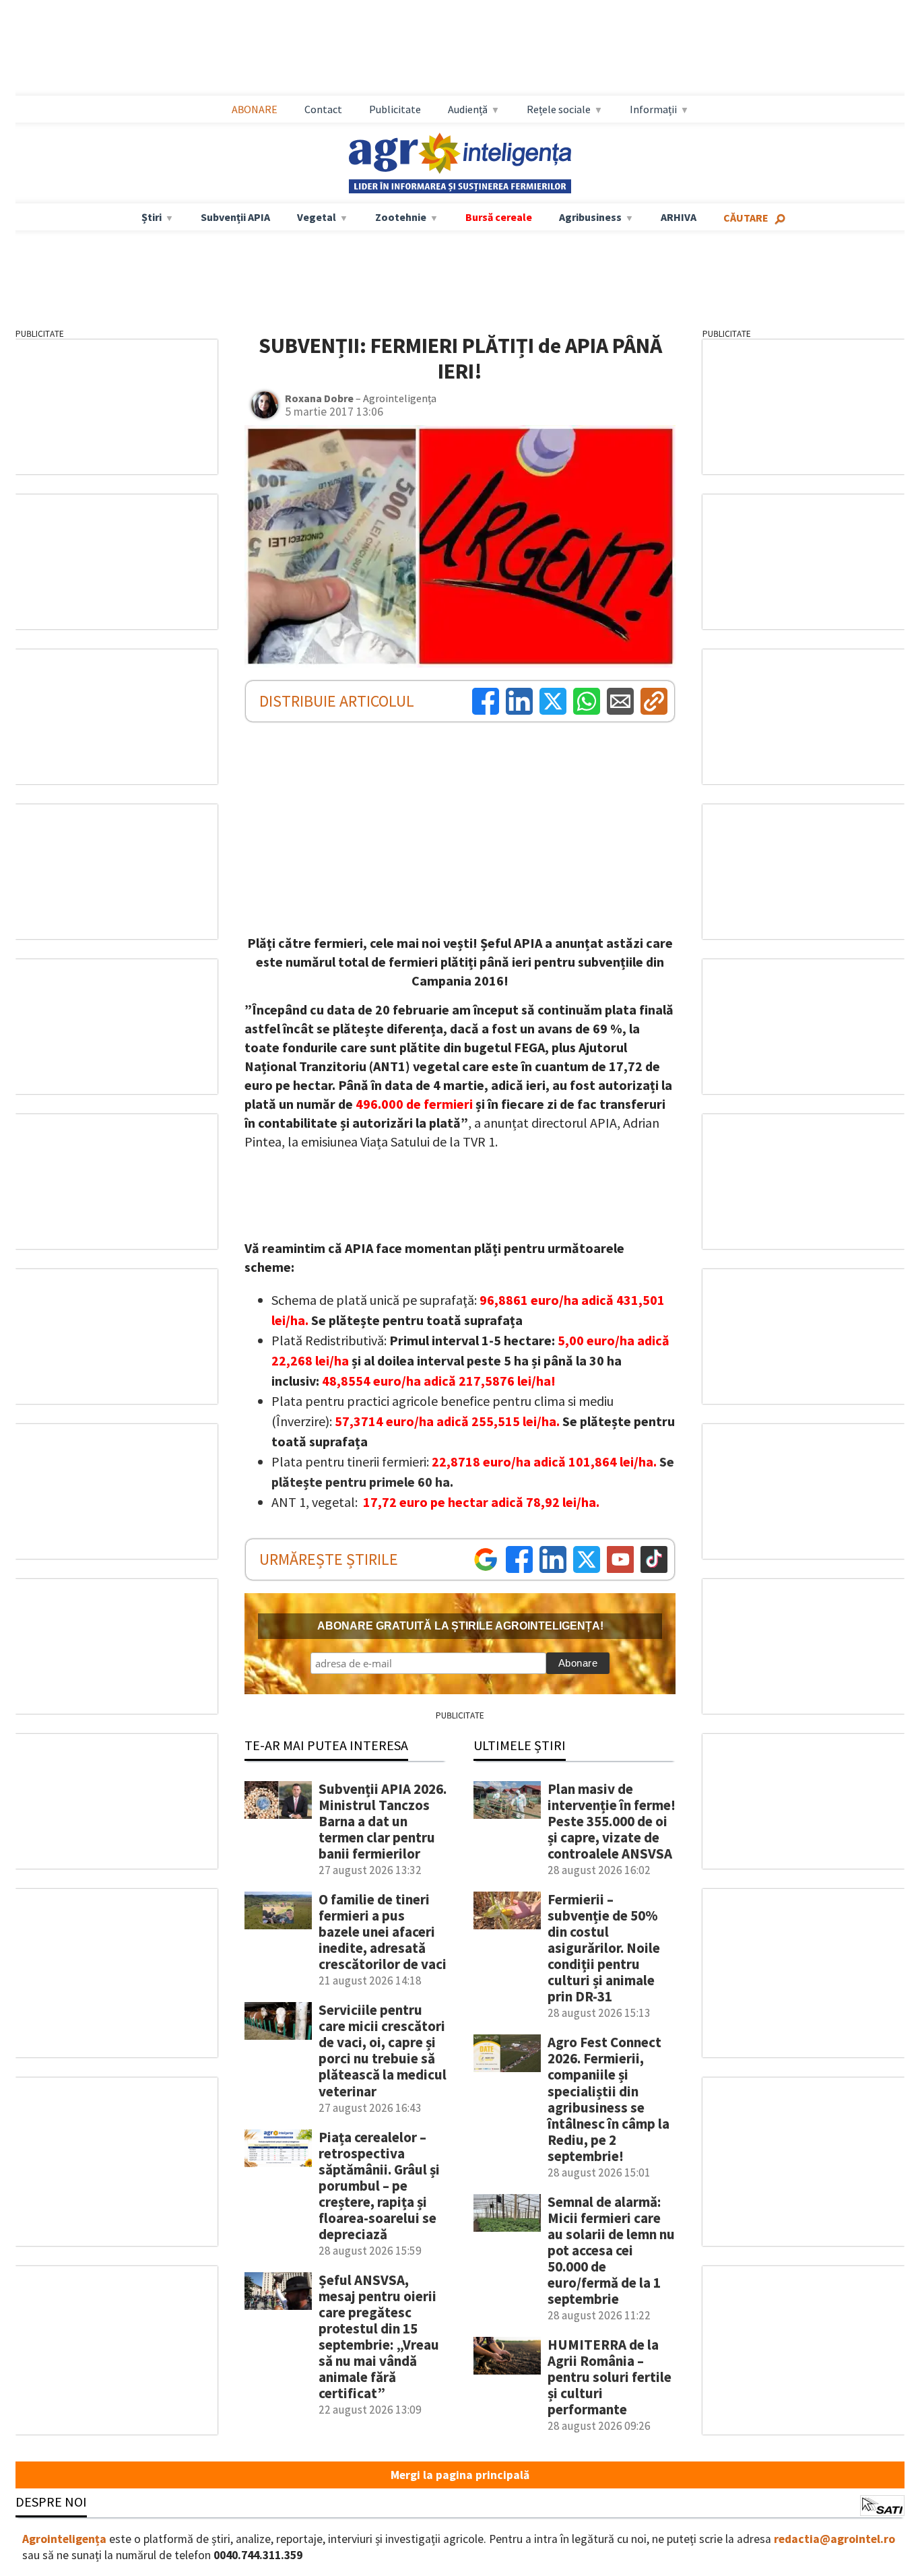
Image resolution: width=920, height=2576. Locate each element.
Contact (323, 109)
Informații (653, 109)
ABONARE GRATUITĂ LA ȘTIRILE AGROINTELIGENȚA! (460, 1626)
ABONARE (255, 109)
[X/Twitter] (587, 1559)
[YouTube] (620, 1559)
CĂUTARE (746, 218)
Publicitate (395, 109)
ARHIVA (679, 217)
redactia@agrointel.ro (834, 2539)
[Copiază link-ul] (654, 701)
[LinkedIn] (519, 701)
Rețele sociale (559, 109)
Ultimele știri (520, 1745)
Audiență (468, 109)
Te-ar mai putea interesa (326, 1745)
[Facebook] (486, 701)
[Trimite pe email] (620, 701)
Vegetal (317, 217)
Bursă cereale (499, 217)
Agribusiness (590, 217)
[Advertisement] (460, 48)
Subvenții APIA (235, 217)
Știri (152, 217)
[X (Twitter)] (553, 701)
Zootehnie (401, 217)
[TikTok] (654, 1559)
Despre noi (51, 2502)
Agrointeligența (64, 2539)
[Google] (486, 1559)
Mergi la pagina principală (460, 2475)
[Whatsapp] (587, 701)
